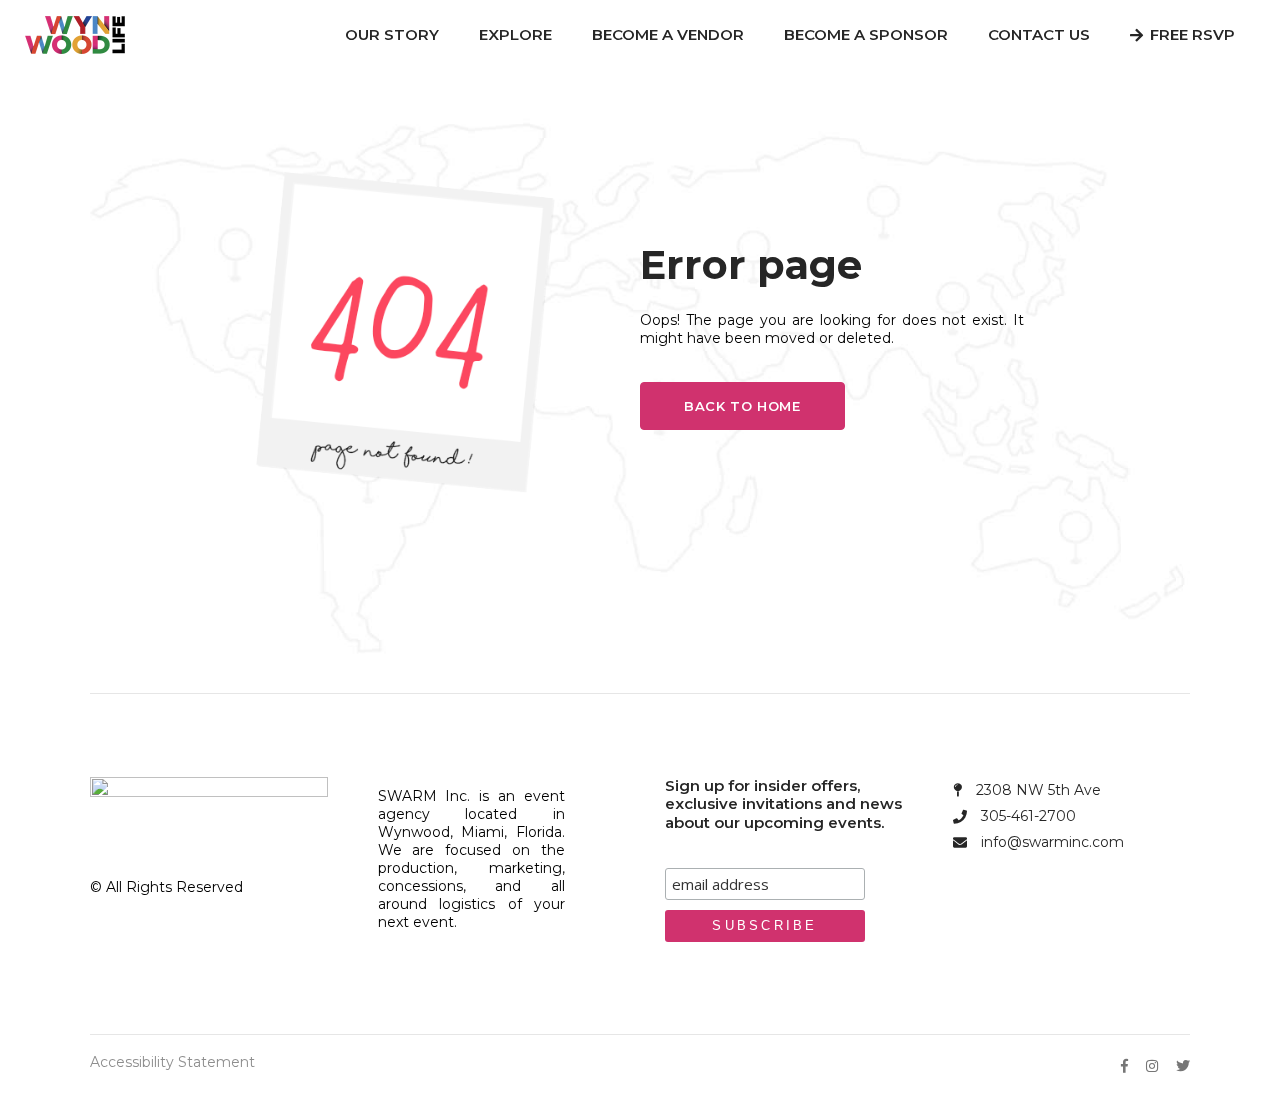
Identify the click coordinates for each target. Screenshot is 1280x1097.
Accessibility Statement (172, 1062)
